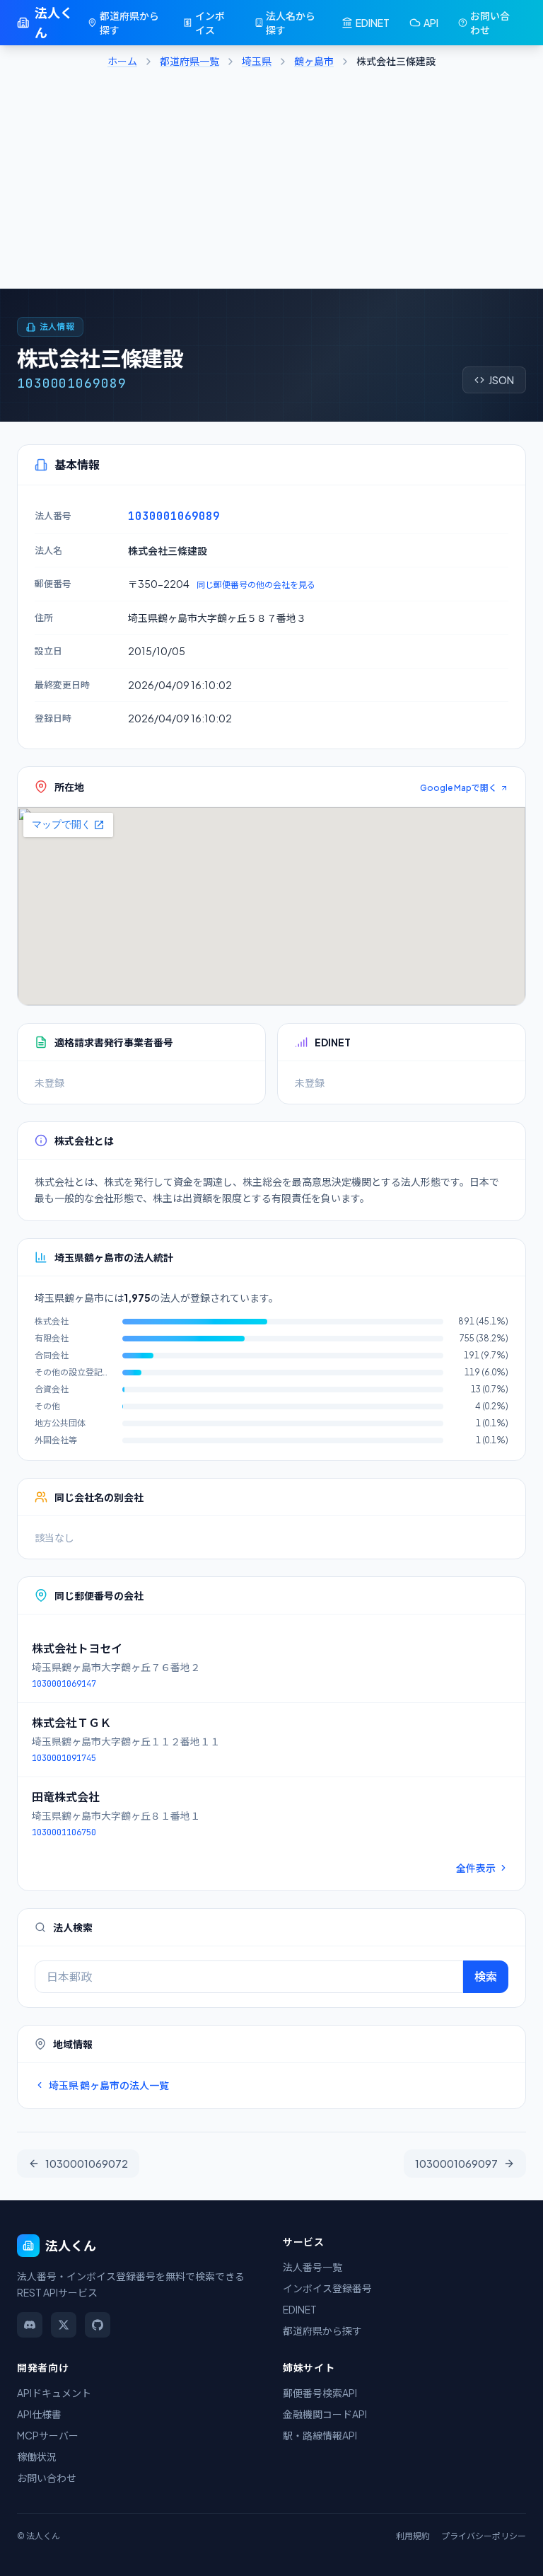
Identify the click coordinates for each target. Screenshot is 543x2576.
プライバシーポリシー (484, 2536)
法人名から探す (291, 23)
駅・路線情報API (320, 2435)
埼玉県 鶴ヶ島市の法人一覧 (109, 2085)
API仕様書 (39, 2414)
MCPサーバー (48, 2435)
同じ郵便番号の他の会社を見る (256, 585)
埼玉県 (257, 61)
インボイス (210, 23)
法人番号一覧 (313, 2267)
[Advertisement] (271, 183)
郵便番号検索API (320, 2393)
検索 (486, 1976)
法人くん (54, 22)
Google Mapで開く (459, 788)
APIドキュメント (54, 2393)
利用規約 (413, 2536)
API (431, 23)
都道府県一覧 (189, 61)
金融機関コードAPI (325, 2414)
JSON (501, 380)
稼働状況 (37, 2456)
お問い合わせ (490, 23)
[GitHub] (98, 2325)
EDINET (373, 23)
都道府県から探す (129, 23)
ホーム (122, 61)
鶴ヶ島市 (314, 61)
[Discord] (30, 2325)
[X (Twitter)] (64, 2325)
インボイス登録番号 (327, 2288)
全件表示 (476, 1868)
